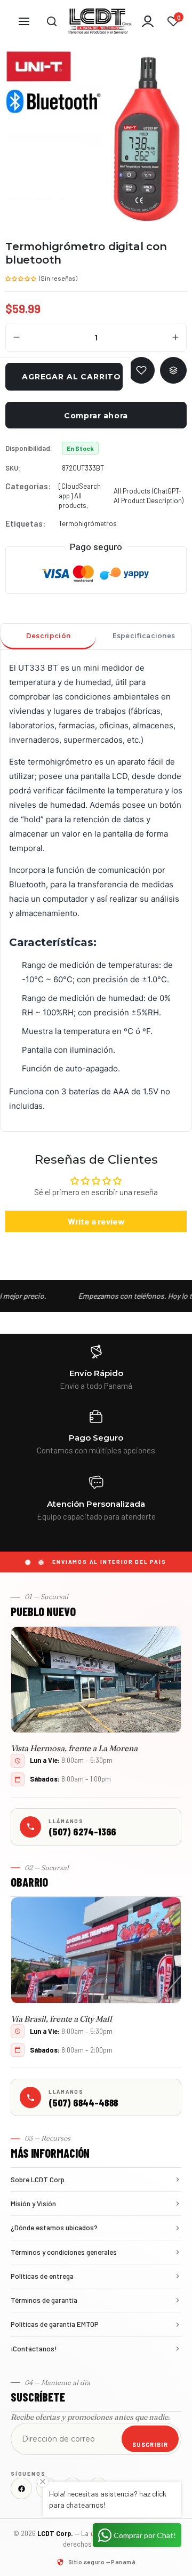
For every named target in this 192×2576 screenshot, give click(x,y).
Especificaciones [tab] (144, 636)
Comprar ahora (96, 416)
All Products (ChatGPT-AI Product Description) (149, 496)
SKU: (13, 468)
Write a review (96, 1221)
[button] (21, 277)
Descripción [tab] (48, 636)
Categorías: (28, 486)
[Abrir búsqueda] (52, 21)
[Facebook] (21, 2488)
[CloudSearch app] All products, (80, 496)
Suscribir (150, 2444)
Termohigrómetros (88, 523)
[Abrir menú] (24, 21)
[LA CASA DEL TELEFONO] (100, 21)
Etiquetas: (25, 523)
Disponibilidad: (29, 448)
